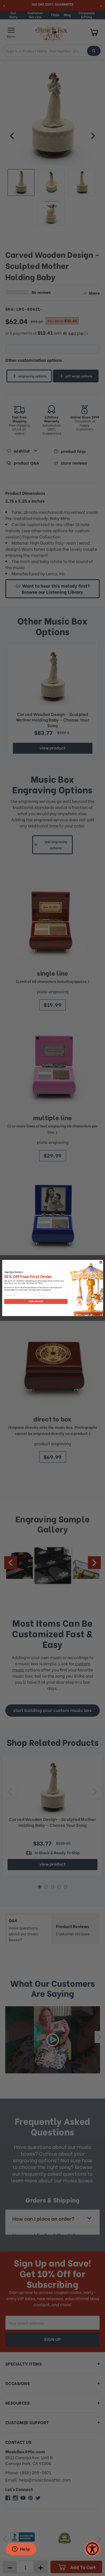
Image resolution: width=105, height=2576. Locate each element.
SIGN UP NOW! (36, 1302)
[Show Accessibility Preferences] (92, 2549)
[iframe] (21, 2549)
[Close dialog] (101, 1262)
